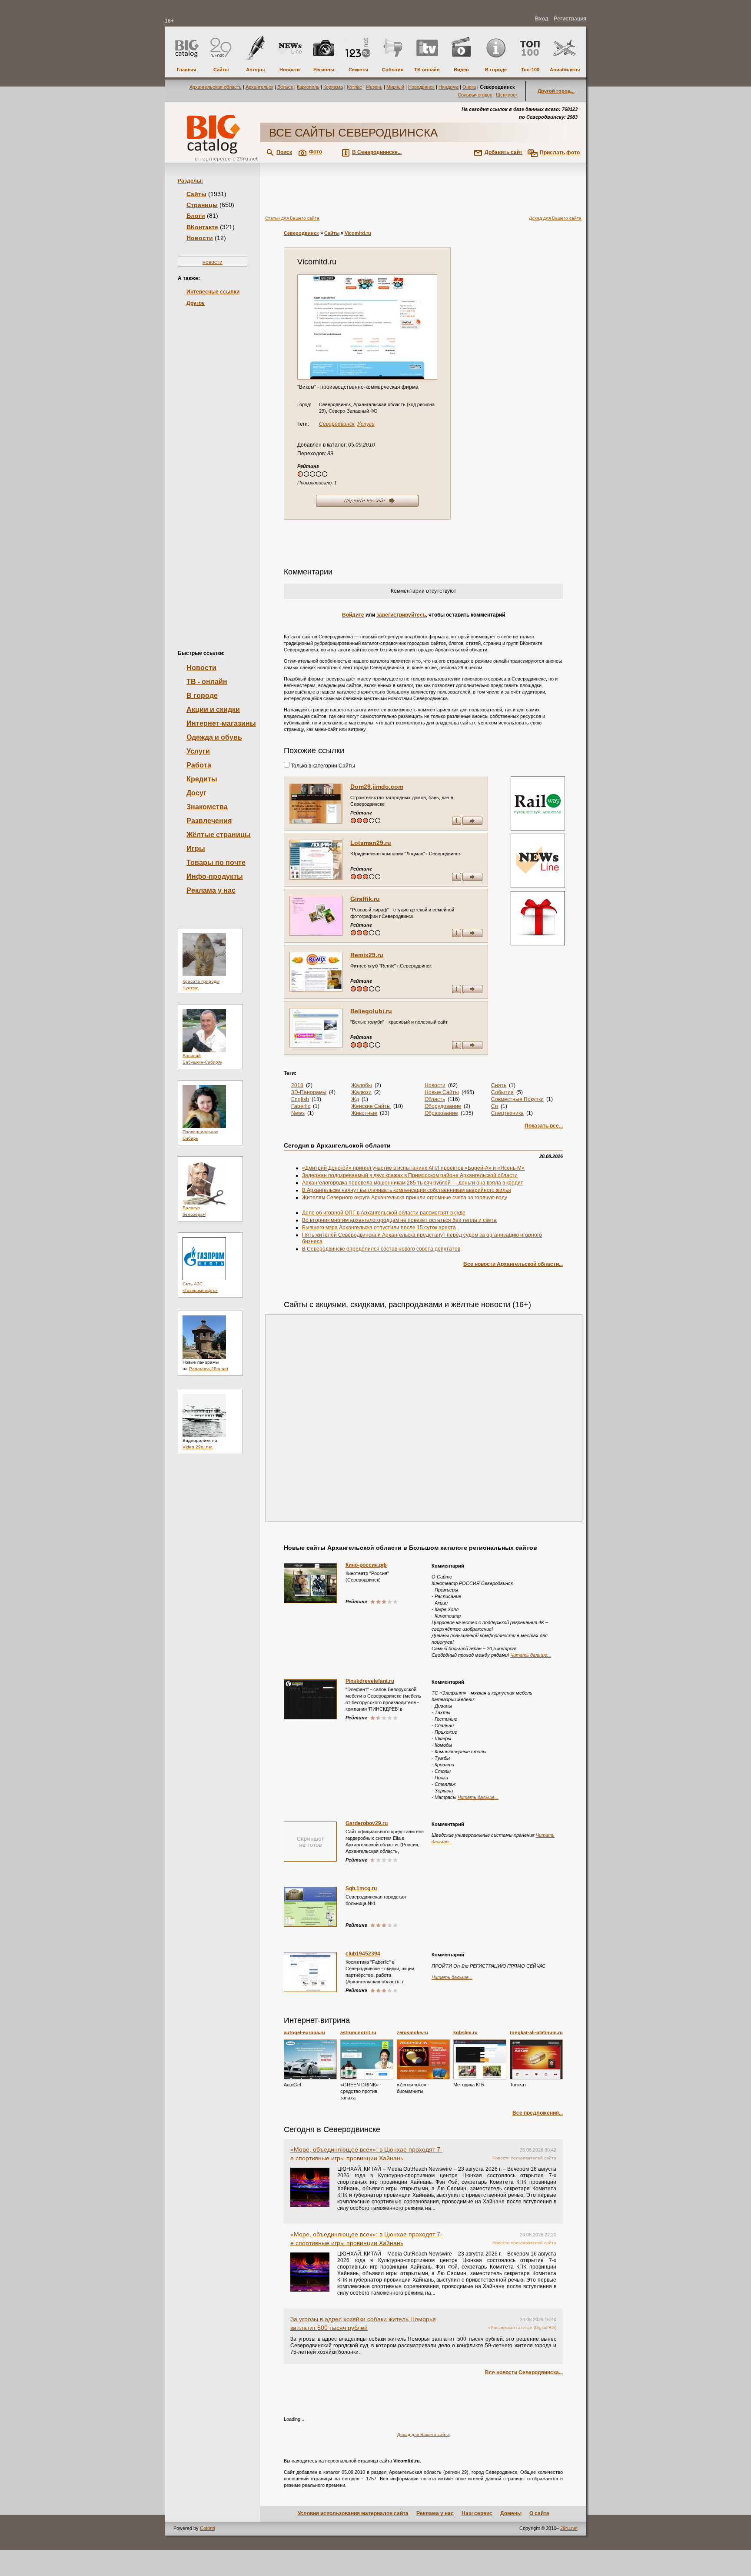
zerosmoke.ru (412, 2032)
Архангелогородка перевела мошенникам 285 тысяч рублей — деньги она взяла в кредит (413, 1183)
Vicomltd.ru (358, 233)
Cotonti (207, 2528)
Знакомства (207, 807)
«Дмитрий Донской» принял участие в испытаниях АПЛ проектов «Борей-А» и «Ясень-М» (413, 1168)
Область (435, 1099)
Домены (511, 2513)
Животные (364, 1113)
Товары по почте (216, 863)
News (298, 1113)
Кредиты (202, 779)
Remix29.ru (367, 955)
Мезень (374, 87)
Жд (355, 1099)
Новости (200, 238)
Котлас (354, 87)
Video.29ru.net (198, 1447)
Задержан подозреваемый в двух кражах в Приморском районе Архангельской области (410, 1175)
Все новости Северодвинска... (524, 2372)
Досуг (196, 793)
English (300, 1099)
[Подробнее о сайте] (316, 804)
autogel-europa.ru (304, 2032)
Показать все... (544, 1126)
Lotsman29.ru (371, 843)
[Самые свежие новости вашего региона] (537, 862)
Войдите (353, 615)
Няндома (449, 87)
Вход (542, 19)
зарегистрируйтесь (401, 615)
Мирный (395, 87)
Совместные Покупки (517, 1099)
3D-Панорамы (309, 1092)
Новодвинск (421, 87)
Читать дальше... (531, 1655)
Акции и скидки (213, 709)
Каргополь (308, 87)
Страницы (202, 205)
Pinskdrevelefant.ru (370, 1681)
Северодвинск (301, 233)
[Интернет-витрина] (537, 919)
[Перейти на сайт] (367, 327)
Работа (199, 765)
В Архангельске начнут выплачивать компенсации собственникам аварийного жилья (407, 1190)
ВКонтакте (202, 227)
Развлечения (209, 821)
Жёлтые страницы (219, 835)
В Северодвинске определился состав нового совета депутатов (381, 1249)
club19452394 (363, 1954)
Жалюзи (361, 1092)
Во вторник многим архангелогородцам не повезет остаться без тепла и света (399, 1220)
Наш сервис (477, 2513)
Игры (196, 849)
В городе (202, 696)
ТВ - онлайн (207, 682)
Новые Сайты (442, 1092)
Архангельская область (216, 87)
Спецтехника (507, 1113)
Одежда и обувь (214, 737)
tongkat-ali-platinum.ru (536, 2032)
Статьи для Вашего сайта (292, 218)
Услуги (198, 751)
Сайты (196, 194)
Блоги (196, 216)
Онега (469, 87)
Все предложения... (538, 2113)
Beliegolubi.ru (371, 1011)
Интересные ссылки (213, 292)
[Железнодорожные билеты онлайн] (538, 829)
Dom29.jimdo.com (377, 787)
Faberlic (301, 1106)
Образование (441, 1113)
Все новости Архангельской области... (513, 1264)
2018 (297, 1085)
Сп (495, 1106)
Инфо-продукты (215, 876)
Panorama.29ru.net (209, 1369)
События (502, 1092)
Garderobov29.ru (367, 1823)
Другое (196, 303)
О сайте (539, 2513)
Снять (499, 1085)
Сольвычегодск (475, 95)
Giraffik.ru (365, 899)
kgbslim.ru (465, 2032)
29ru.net (569, 2528)
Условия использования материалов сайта (353, 2513)
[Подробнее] (310, 2059)
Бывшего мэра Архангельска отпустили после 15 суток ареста (379, 1228)
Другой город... (556, 91)
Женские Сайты (371, 1106)
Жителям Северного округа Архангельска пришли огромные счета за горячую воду (405, 1198)
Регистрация (570, 19)
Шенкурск (507, 95)
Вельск (285, 87)
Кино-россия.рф (366, 1565)
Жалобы (362, 1085)
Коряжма (333, 87)
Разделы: (190, 181)
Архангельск (259, 87)
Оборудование (443, 1106)
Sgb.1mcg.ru (361, 1889)
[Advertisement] (213, 464)
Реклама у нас (211, 890)
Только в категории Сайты (322, 766)
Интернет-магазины (221, 723)
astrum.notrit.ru (358, 2032)
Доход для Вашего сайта (555, 218)
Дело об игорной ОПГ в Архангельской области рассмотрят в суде (384, 1213)
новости (213, 262)
